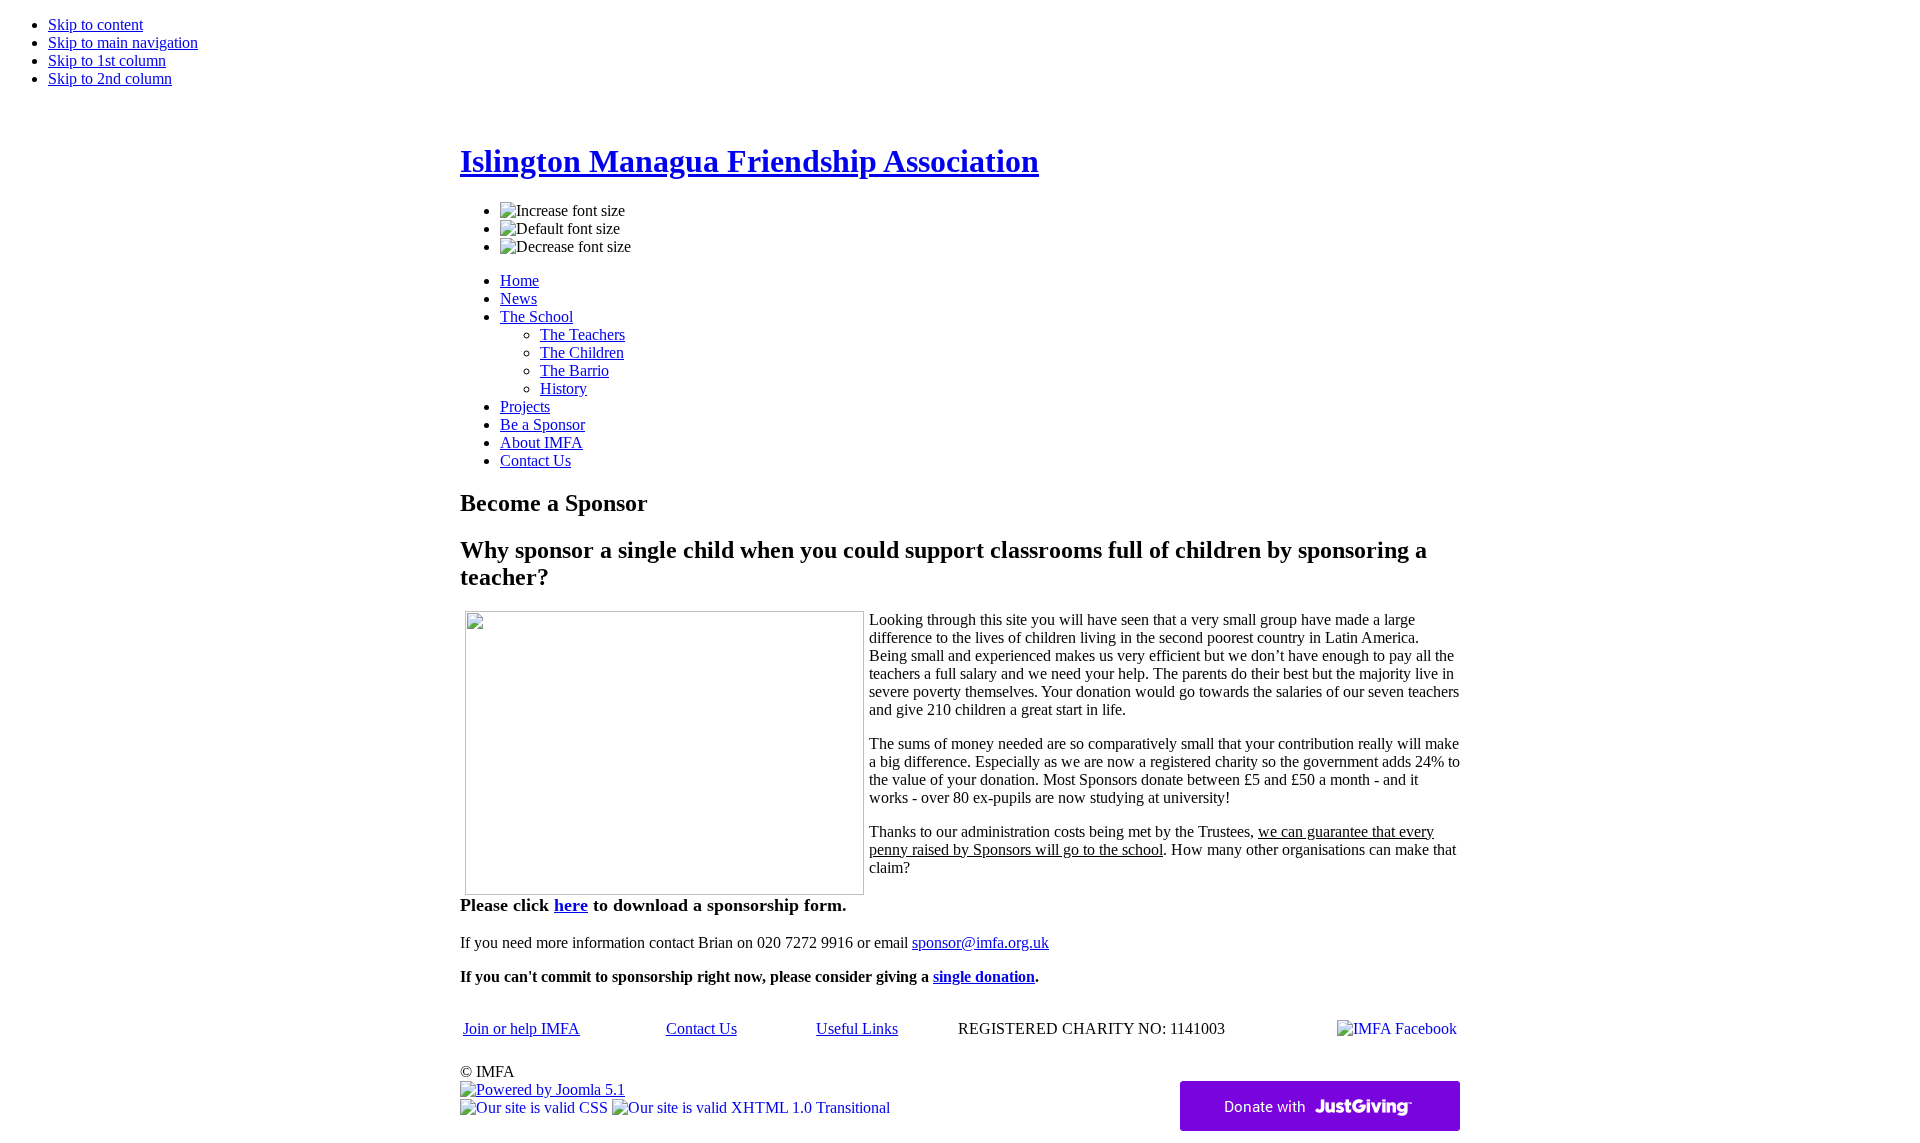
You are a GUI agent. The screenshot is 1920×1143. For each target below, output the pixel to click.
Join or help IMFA (521, 1028)
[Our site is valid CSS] (536, 1107)
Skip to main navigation (123, 42)
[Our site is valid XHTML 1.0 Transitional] (751, 1107)
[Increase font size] (562, 211)
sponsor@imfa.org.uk (980, 942)
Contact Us (701, 1028)
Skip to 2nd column (110, 78)
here (571, 905)
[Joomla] (542, 1089)
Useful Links (857, 1028)
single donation (984, 976)
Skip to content (95, 24)
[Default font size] (560, 229)
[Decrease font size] (565, 247)
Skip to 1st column (107, 60)
